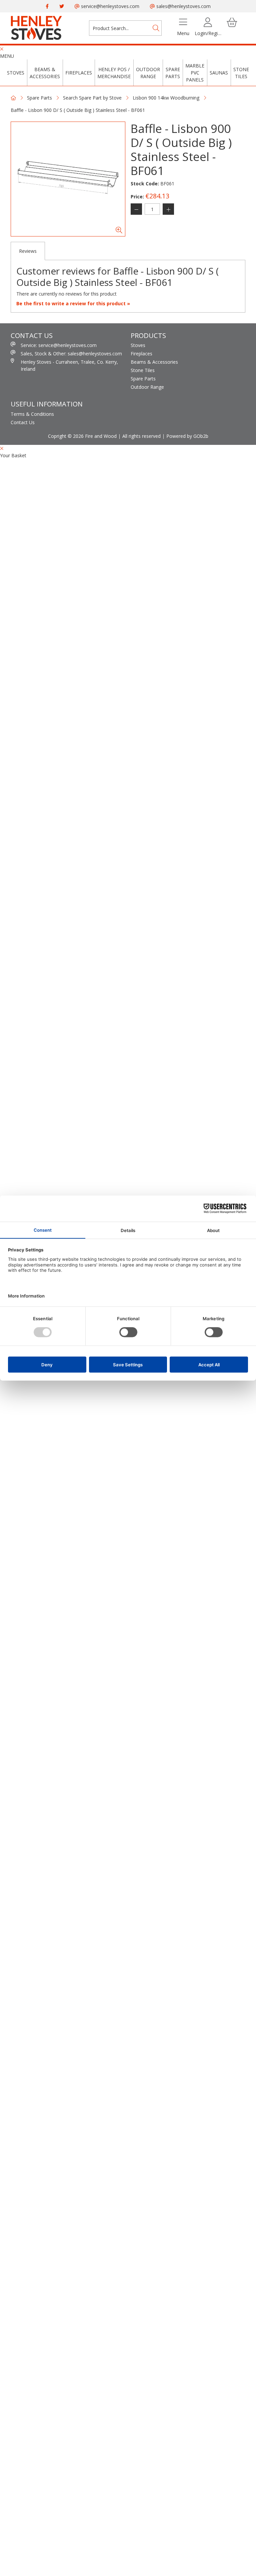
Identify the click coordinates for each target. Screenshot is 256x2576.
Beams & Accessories (45, 73)
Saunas (219, 73)
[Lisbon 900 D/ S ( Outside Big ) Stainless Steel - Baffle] (68, 179)
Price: (137, 197)
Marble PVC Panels (195, 73)
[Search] (156, 28)
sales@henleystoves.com (183, 6)
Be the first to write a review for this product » (73, 303)
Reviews (28, 251)
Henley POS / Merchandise (114, 73)
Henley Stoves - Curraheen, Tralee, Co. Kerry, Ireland (69, 365)
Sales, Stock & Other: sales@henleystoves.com (71, 354)
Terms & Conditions (32, 414)
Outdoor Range (148, 73)
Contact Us (23, 422)
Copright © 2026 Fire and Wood (82, 436)
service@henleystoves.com (109, 6)
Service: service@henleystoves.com (59, 345)
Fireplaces (79, 73)
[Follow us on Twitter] (62, 6)
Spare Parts (173, 73)
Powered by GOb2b (187, 436)
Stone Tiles (241, 73)
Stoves (16, 73)
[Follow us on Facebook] (47, 6)
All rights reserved (141, 436)
